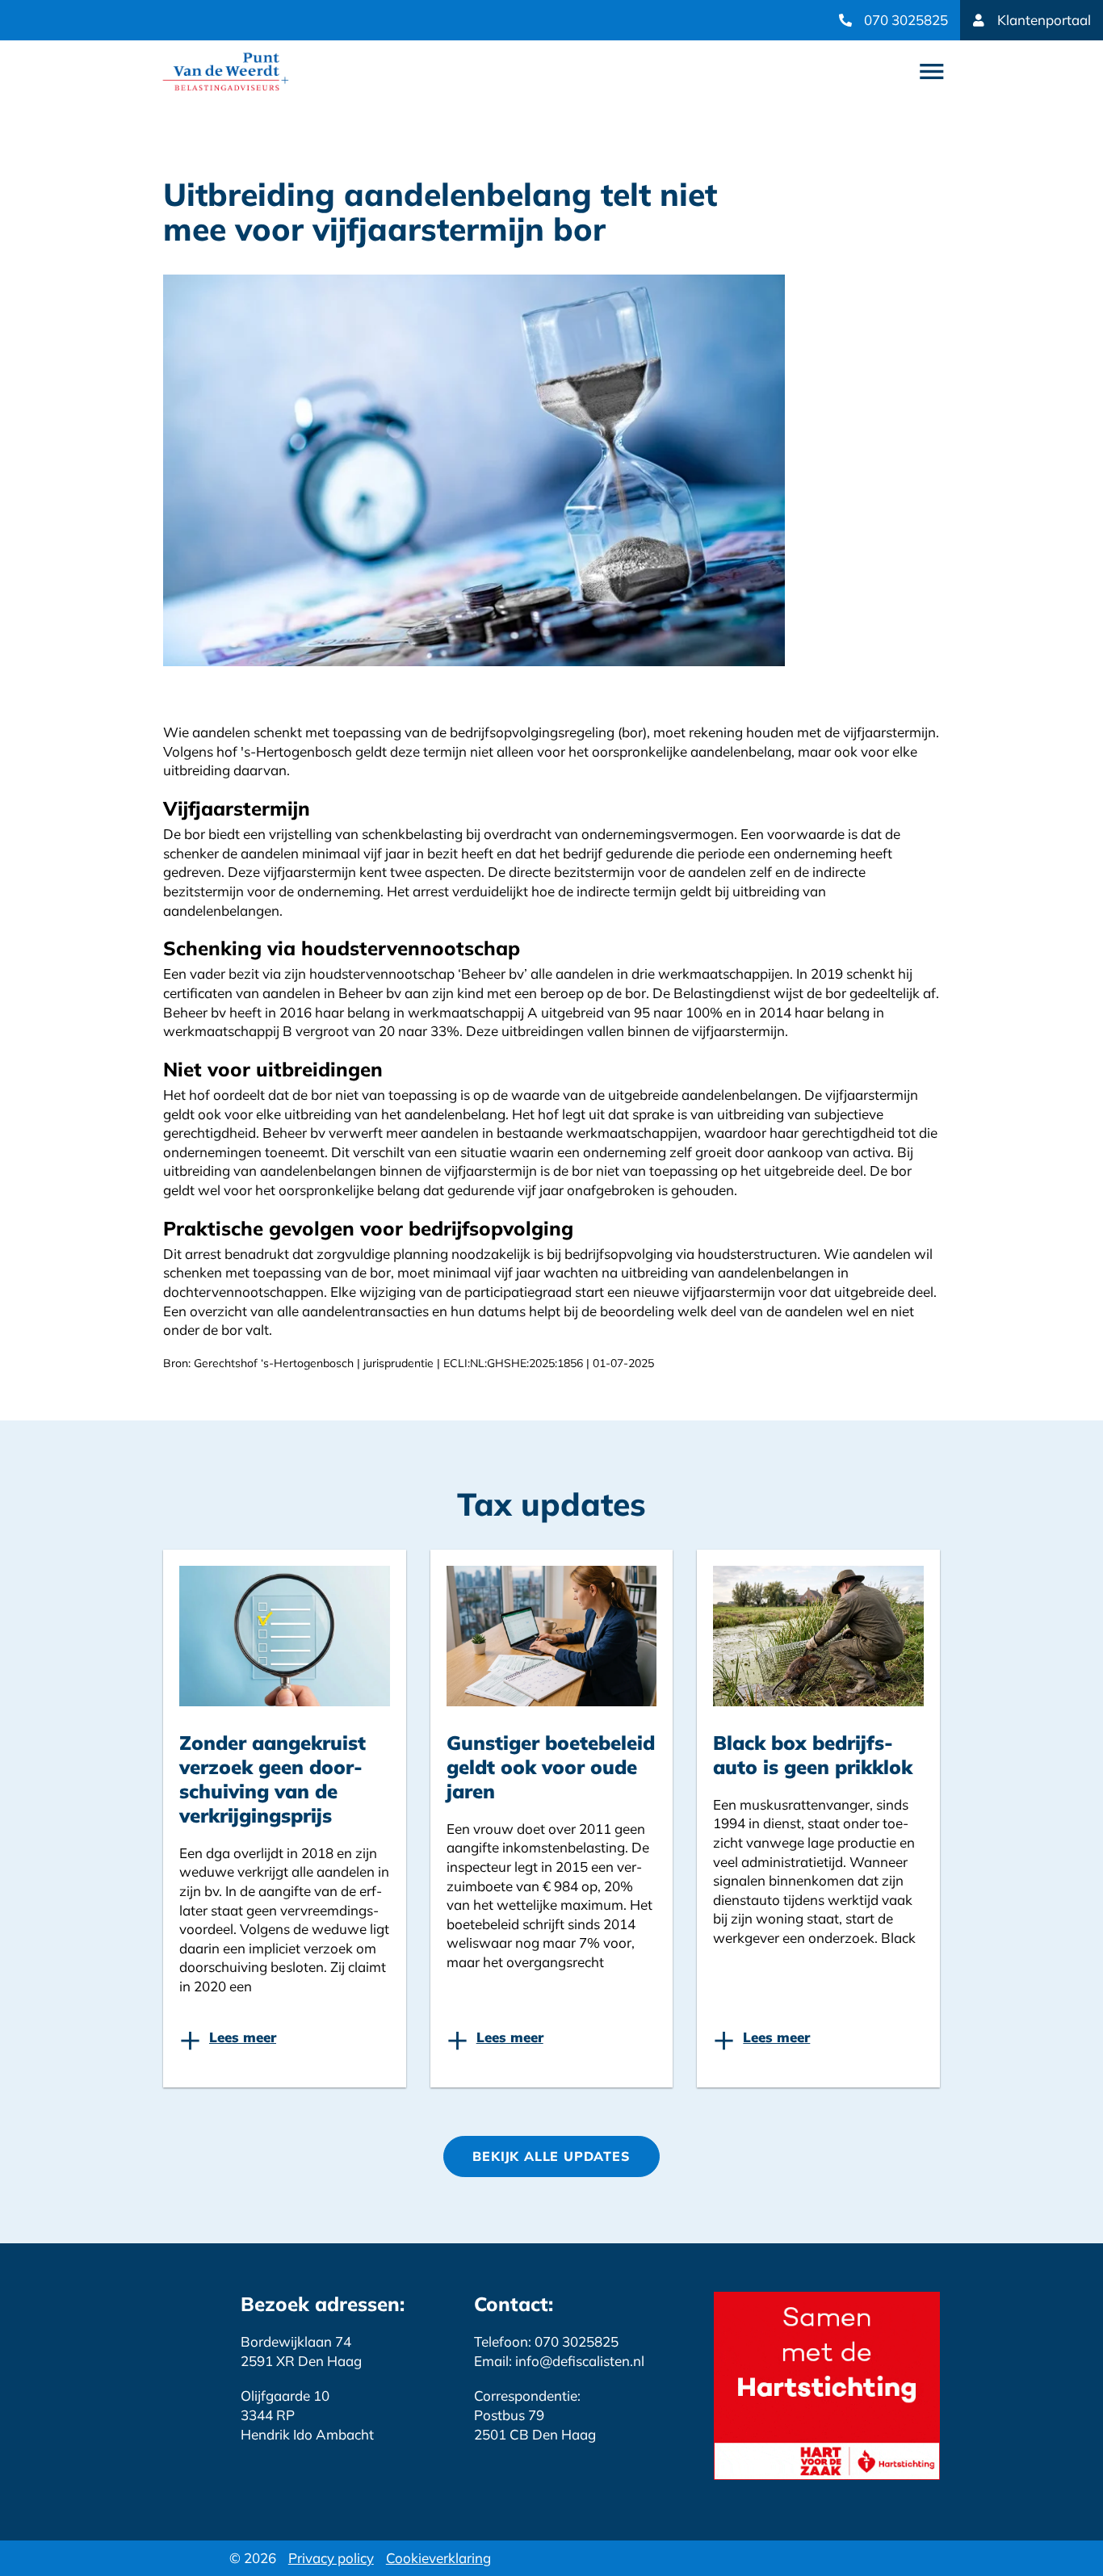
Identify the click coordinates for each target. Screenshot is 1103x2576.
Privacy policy (331, 2558)
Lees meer (243, 2037)
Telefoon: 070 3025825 (546, 2341)
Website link (226, 71)
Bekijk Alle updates (551, 2156)
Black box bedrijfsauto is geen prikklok (813, 1755)
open (932, 72)
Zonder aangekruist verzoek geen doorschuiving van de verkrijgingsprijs (273, 1779)
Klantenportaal (1044, 20)
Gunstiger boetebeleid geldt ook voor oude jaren (551, 1767)
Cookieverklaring (438, 2558)
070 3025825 (906, 20)
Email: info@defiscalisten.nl (559, 2361)
